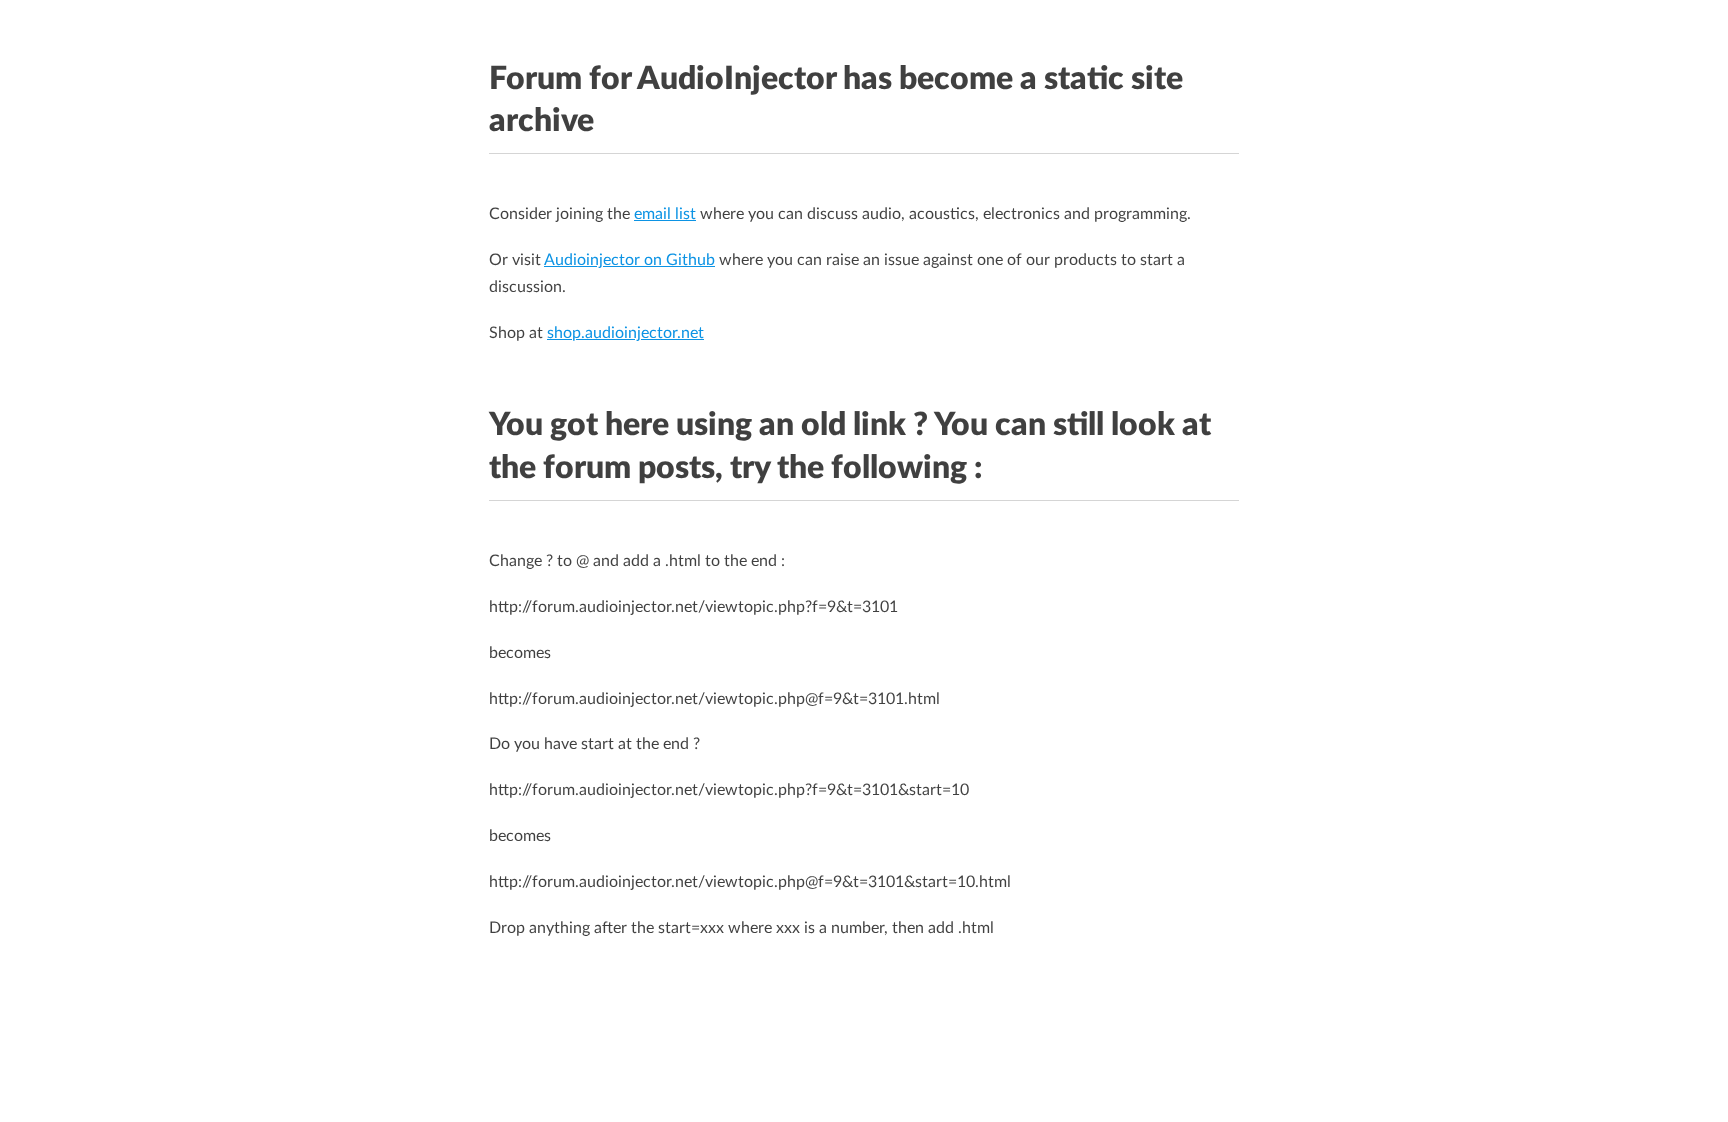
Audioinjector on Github (629, 260)
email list (665, 214)
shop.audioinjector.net (625, 333)
